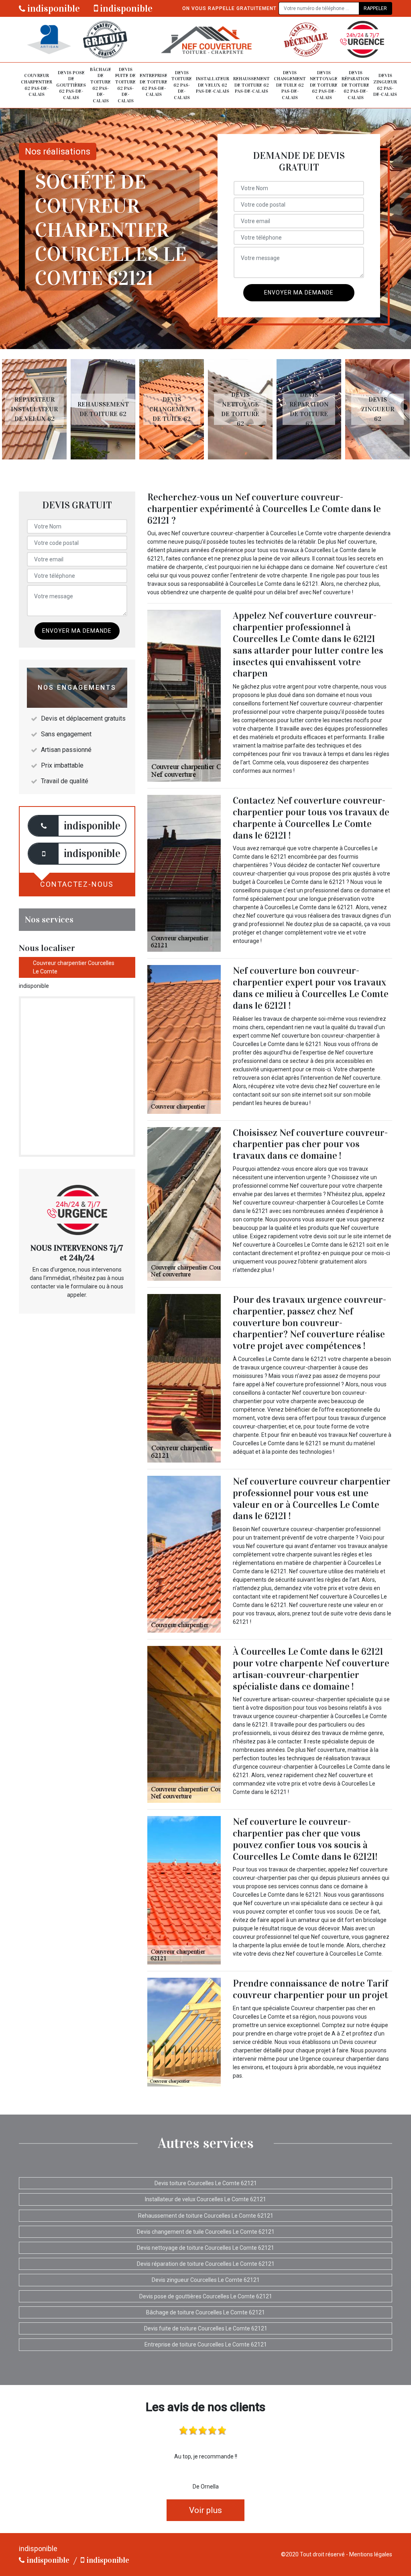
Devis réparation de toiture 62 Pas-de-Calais (355, 85)
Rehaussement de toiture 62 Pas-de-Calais (251, 85)
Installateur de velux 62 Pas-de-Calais (213, 85)
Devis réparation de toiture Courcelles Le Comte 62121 (206, 2264)
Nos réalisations (58, 151)
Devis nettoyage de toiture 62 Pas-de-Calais (324, 85)
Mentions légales (371, 2554)
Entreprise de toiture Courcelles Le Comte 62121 (206, 2344)
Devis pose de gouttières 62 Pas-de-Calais (71, 85)
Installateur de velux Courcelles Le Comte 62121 (205, 2199)
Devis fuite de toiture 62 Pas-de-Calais (125, 85)
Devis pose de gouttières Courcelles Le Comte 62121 (206, 2296)
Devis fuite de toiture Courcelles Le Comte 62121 (206, 2328)
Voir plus (205, 2510)
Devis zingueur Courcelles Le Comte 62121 (206, 2280)
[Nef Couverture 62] (205, 40)
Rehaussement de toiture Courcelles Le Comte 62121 (206, 2216)
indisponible (53, 8)
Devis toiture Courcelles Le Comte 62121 (206, 2183)
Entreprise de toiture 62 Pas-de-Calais (154, 85)
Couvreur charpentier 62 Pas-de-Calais (37, 85)
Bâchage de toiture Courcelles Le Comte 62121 (205, 2312)
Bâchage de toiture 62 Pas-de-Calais (101, 85)
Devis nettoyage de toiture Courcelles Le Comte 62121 (205, 2248)
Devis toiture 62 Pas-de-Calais (182, 85)
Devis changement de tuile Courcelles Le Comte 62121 (206, 2232)
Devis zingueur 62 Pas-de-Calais (385, 85)
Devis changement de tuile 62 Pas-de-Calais (290, 85)
